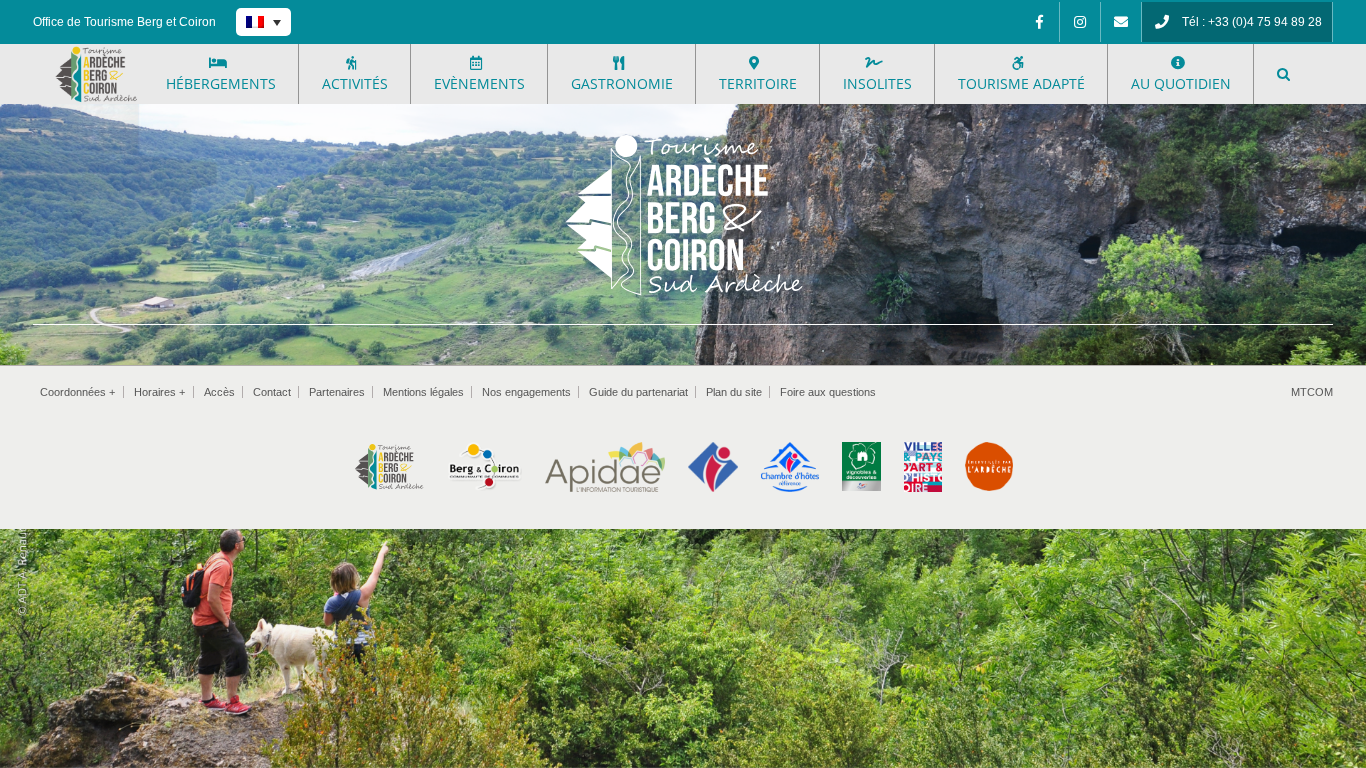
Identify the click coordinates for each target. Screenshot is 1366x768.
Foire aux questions (828, 392)
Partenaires (337, 392)
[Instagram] (1080, 22)
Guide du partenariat (638, 392)
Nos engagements (526, 392)
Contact (272, 392)
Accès (219, 392)
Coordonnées (77, 392)
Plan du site (734, 392)
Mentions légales (423, 392)
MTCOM (1312, 392)
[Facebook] (1039, 22)
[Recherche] (1283, 74)
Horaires (159, 392)
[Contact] (1121, 22)
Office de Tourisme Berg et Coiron (124, 22)
